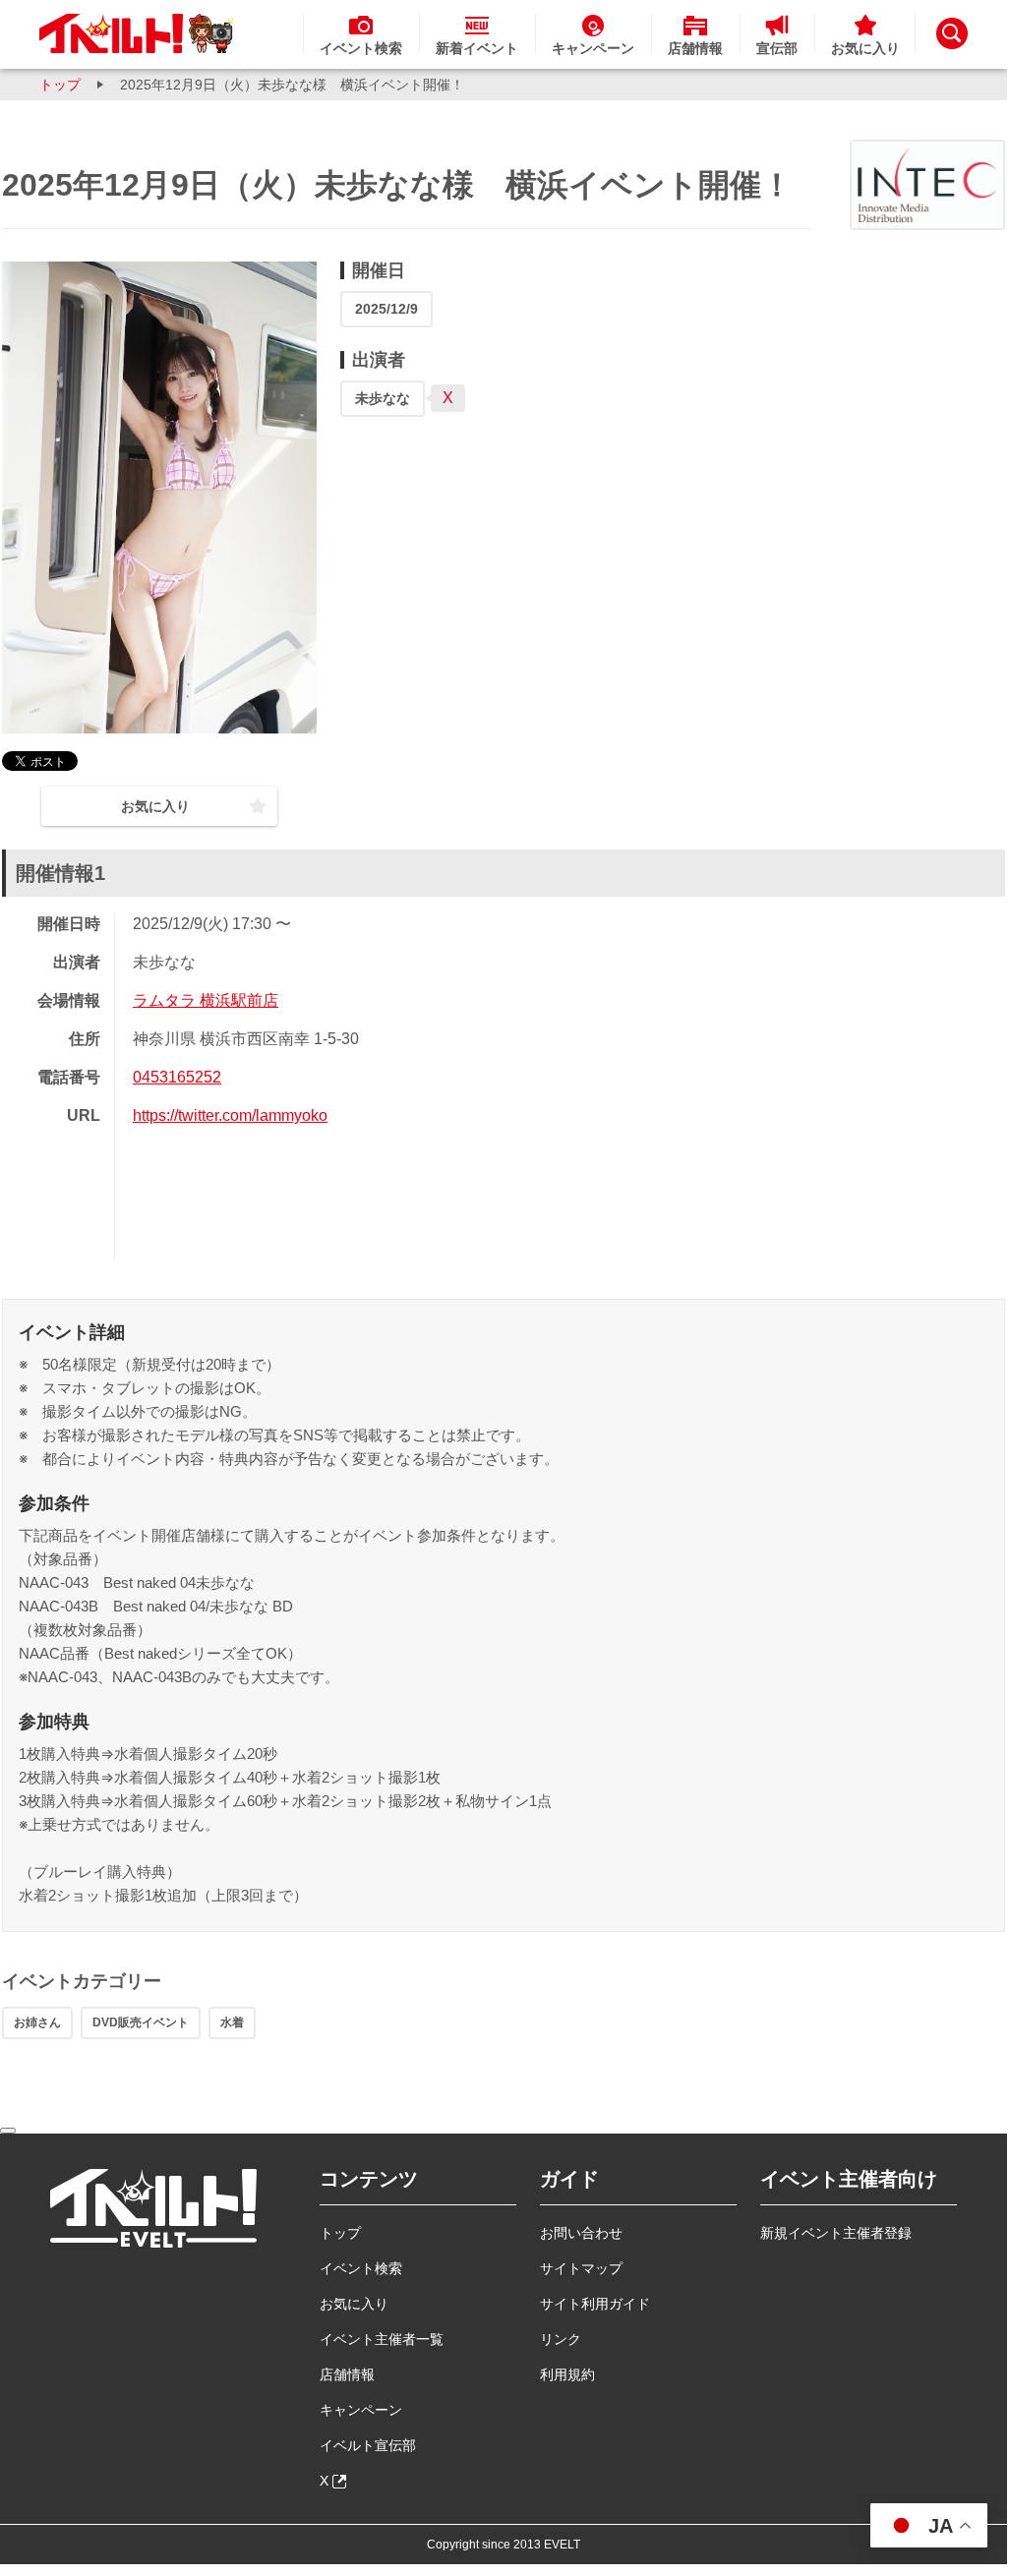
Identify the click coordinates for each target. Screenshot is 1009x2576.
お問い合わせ (581, 2233)
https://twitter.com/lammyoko (230, 1115)
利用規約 (567, 2374)
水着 (232, 2022)
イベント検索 (361, 2268)
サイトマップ (581, 2268)
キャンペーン (361, 2410)
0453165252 (177, 1077)
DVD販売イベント (141, 2022)
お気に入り (354, 2304)
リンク (561, 2339)
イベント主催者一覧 (382, 2339)
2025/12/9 (386, 309)
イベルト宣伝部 (368, 2445)
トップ (60, 85)
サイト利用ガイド (595, 2304)
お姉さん (37, 2022)
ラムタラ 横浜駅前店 (206, 1000)
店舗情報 (347, 2374)
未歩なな (383, 398)
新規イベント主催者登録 (836, 2233)
